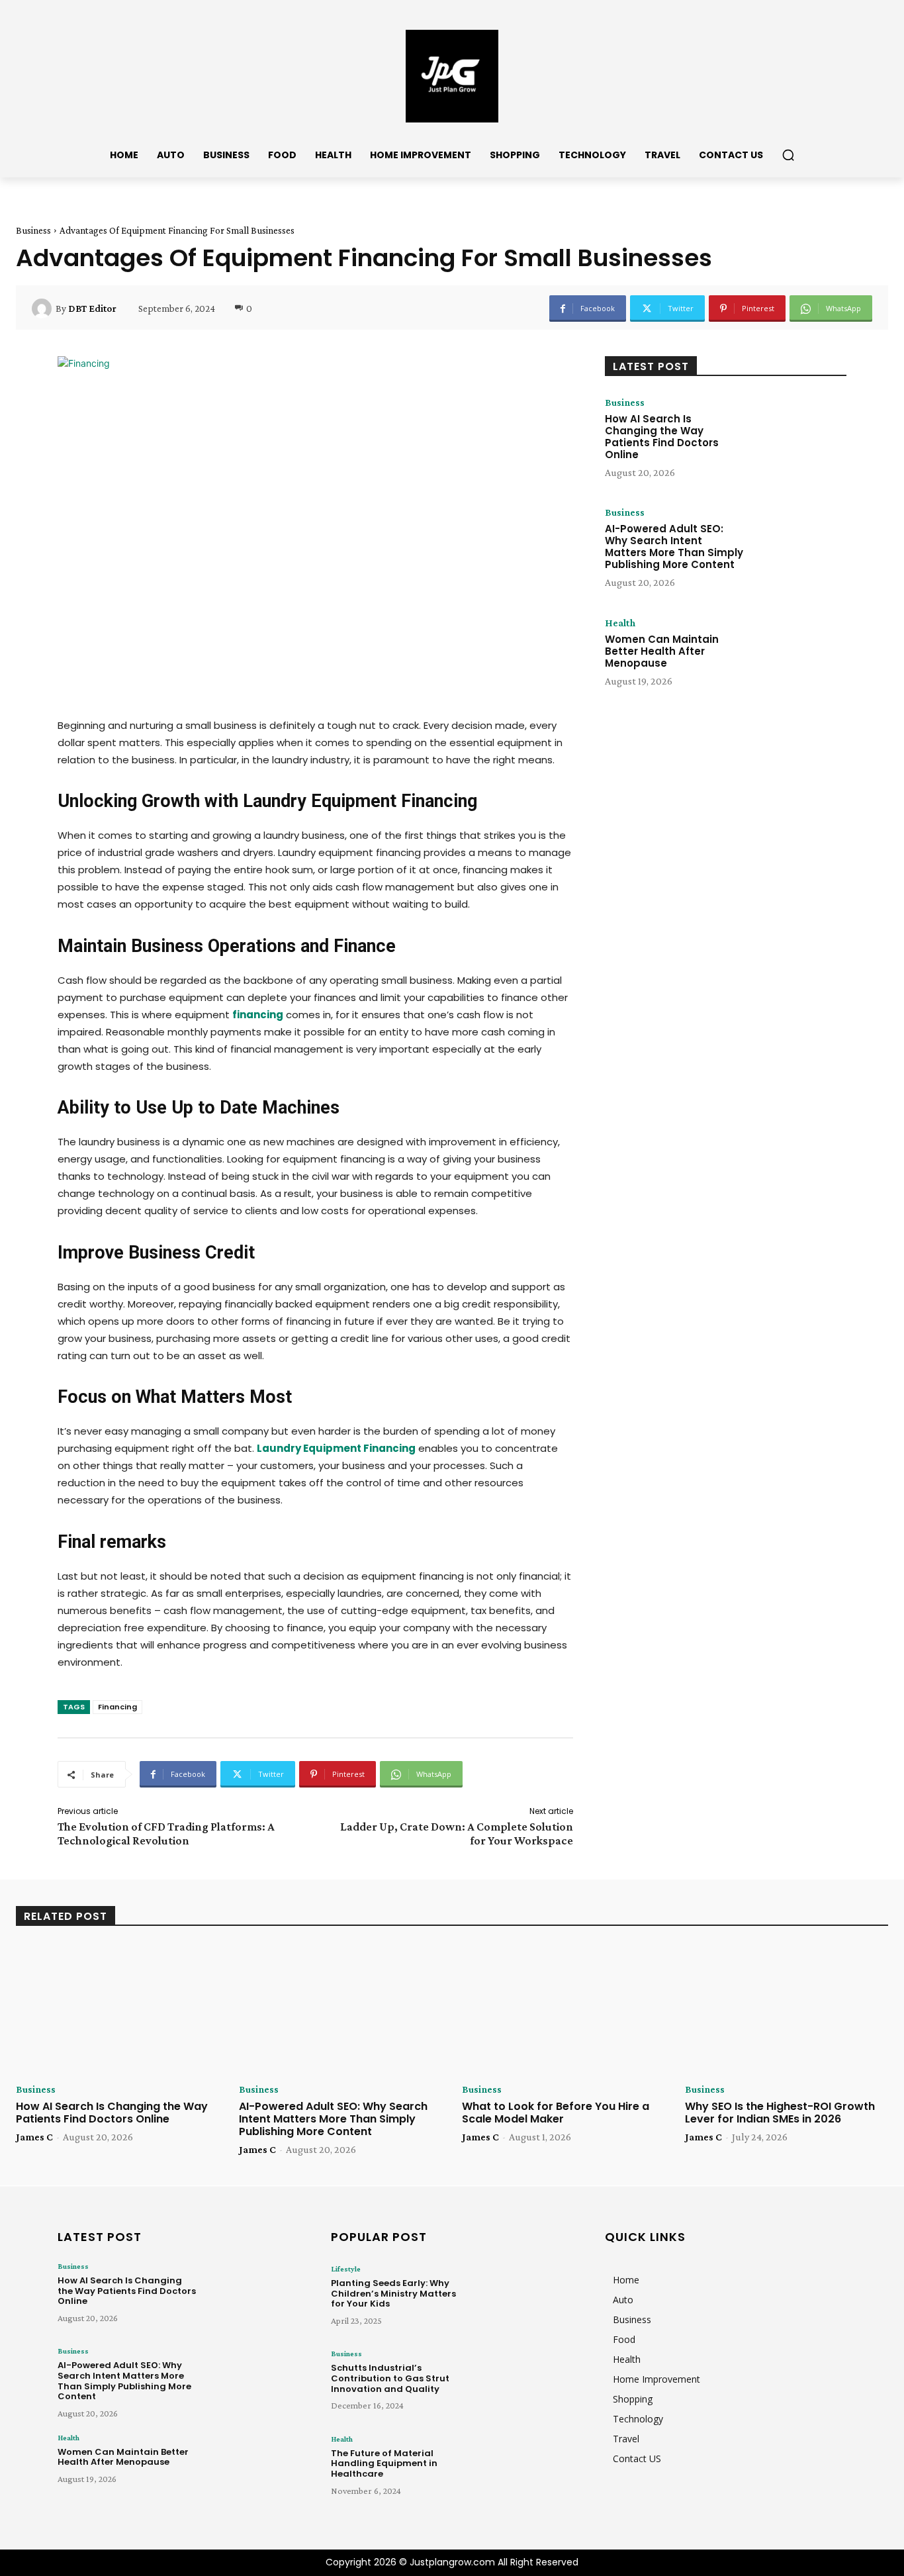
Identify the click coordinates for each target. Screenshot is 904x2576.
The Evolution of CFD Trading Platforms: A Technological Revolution (166, 1834)
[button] (788, 155)
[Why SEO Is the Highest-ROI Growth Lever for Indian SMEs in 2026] (787, 2009)
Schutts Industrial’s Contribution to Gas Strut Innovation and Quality (390, 2378)
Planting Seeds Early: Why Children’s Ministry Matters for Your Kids (393, 2293)
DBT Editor (92, 309)
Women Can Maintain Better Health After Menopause (662, 651)
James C (34, 2137)
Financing (117, 1707)
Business (33, 230)
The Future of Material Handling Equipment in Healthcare (384, 2463)
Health (620, 623)
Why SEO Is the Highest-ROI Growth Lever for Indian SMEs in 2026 (780, 2113)
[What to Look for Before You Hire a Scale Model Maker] (564, 2009)
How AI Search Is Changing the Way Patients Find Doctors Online (662, 437)
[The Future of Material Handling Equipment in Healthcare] (525, 2469)
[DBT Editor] (44, 309)
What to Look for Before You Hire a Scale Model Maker (556, 2113)
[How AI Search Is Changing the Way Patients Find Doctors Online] (798, 438)
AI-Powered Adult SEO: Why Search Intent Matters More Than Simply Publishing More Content (674, 547)
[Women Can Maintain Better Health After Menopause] (798, 659)
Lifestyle (346, 2269)
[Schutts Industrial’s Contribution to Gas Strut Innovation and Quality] (525, 2383)
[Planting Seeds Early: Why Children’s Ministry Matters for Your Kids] (525, 2299)
